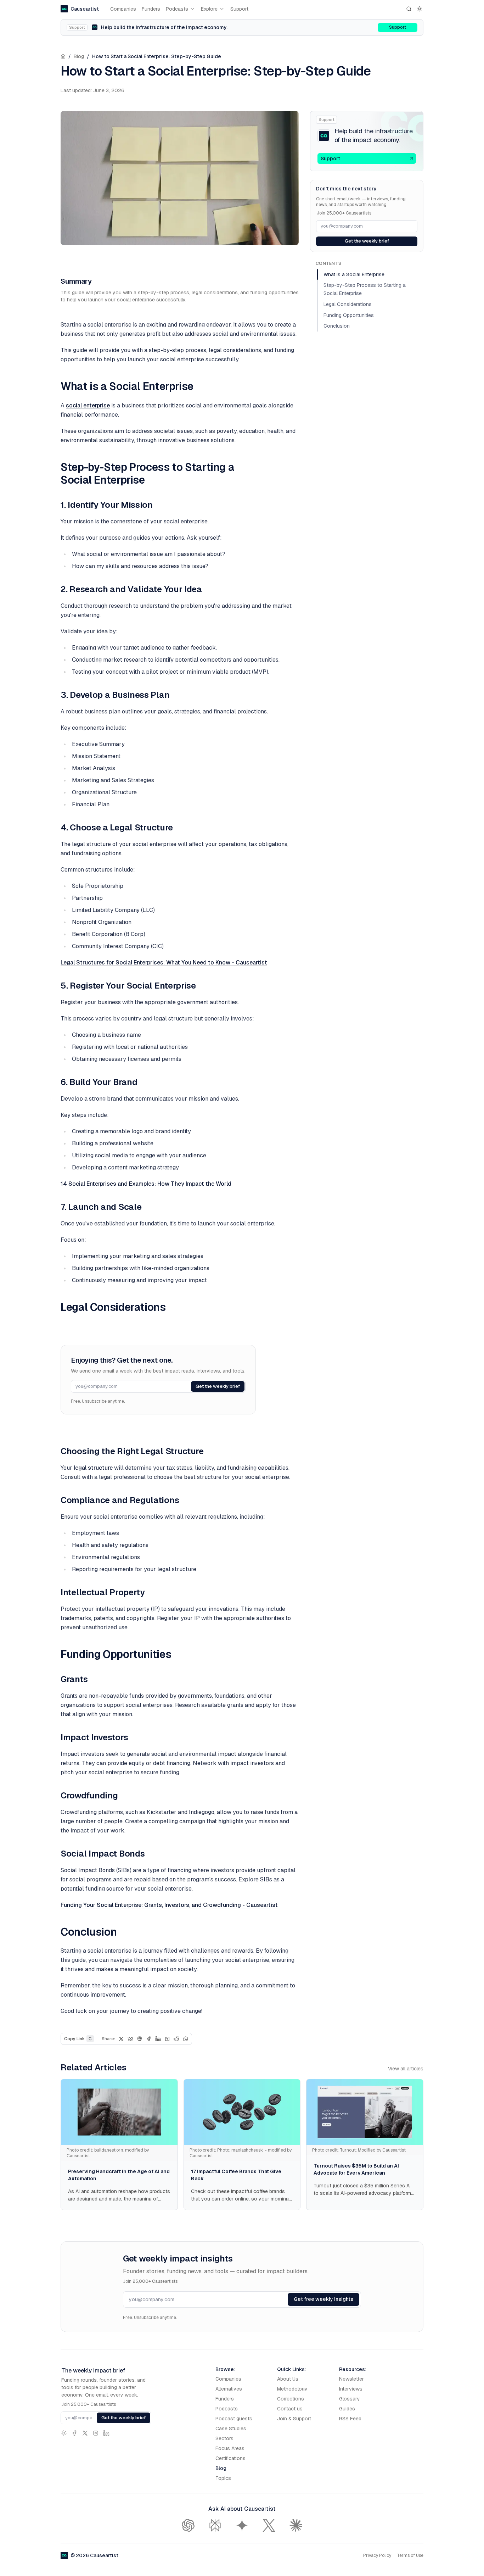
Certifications (230, 2458)
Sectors (224, 2438)
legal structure (93, 1468)
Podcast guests (234, 2419)
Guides (347, 2409)
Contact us (290, 2409)
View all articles (406, 2069)
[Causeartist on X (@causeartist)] (85, 2433)
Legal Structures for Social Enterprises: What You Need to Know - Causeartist (164, 962)
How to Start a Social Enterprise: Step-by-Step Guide (157, 56)
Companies (123, 9)
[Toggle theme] (420, 9)
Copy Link (78, 2039)
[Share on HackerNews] (167, 2039)
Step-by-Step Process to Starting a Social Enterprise (365, 289)
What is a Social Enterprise (354, 274)
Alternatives (229, 2389)
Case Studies (231, 2428)
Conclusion (337, 326)
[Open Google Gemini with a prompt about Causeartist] (242, 2525)
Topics (223, 2478)
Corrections (291, 2399)
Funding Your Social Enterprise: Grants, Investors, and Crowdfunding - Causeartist (169, 1905)
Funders (151, 9)
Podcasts (177, 9)
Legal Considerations (348, 304)
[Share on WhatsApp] (186, 2039)
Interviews (351, 2389)
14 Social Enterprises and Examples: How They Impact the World (146, 1184)
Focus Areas (230, 2448)
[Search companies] (409, 9)
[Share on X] (121, 2039)
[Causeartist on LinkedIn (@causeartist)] (106, 2433)
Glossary (350, 2399)
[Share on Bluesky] (130, 2039)
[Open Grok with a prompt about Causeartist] (269, 2525)
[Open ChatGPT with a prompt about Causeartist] (188, 2525)
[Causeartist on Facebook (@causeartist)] (74, 2433)
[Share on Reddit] (176, 2039)
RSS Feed (350, 2419)
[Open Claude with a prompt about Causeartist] (296, 2525)
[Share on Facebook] (149, 2039)
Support (239, 9)
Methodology (292, 2389)
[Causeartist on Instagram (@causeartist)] (96, 2433)
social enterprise (88, 405)
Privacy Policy (377, 2555)
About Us (288, 2379)
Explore (209, 9)
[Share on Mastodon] (140, 2039)
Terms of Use (410, 2555)
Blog (79, 56)
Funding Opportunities (349, 315)
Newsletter (351, 2379)
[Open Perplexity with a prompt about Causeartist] (215, 2525)
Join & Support (294, 2419)
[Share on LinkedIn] (158, 2039)
